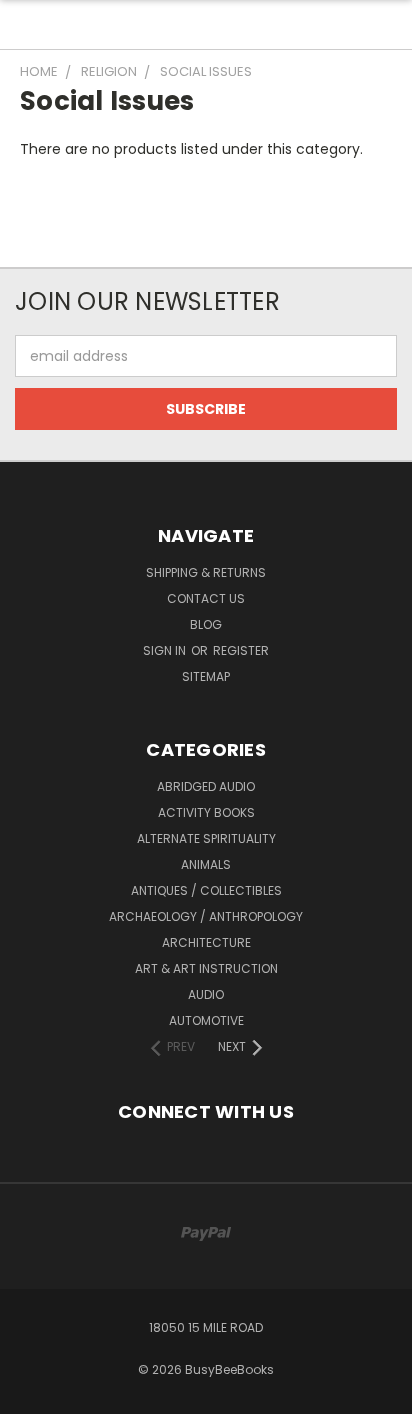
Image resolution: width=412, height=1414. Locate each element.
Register (241, 650)
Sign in (166, 650)
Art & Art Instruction (206, 968)
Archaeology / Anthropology (206, 916)
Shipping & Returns (206, 572)
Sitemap (206, 676)
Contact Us (206, 598)
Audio (206, 994)
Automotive (206, 1020)
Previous (31, 1394)
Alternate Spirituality (206, 838)
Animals (206, 864)
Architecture (206, 942)
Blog (206, 624)
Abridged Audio (206, 786)
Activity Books (206, 812)
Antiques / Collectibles (206, 890)
